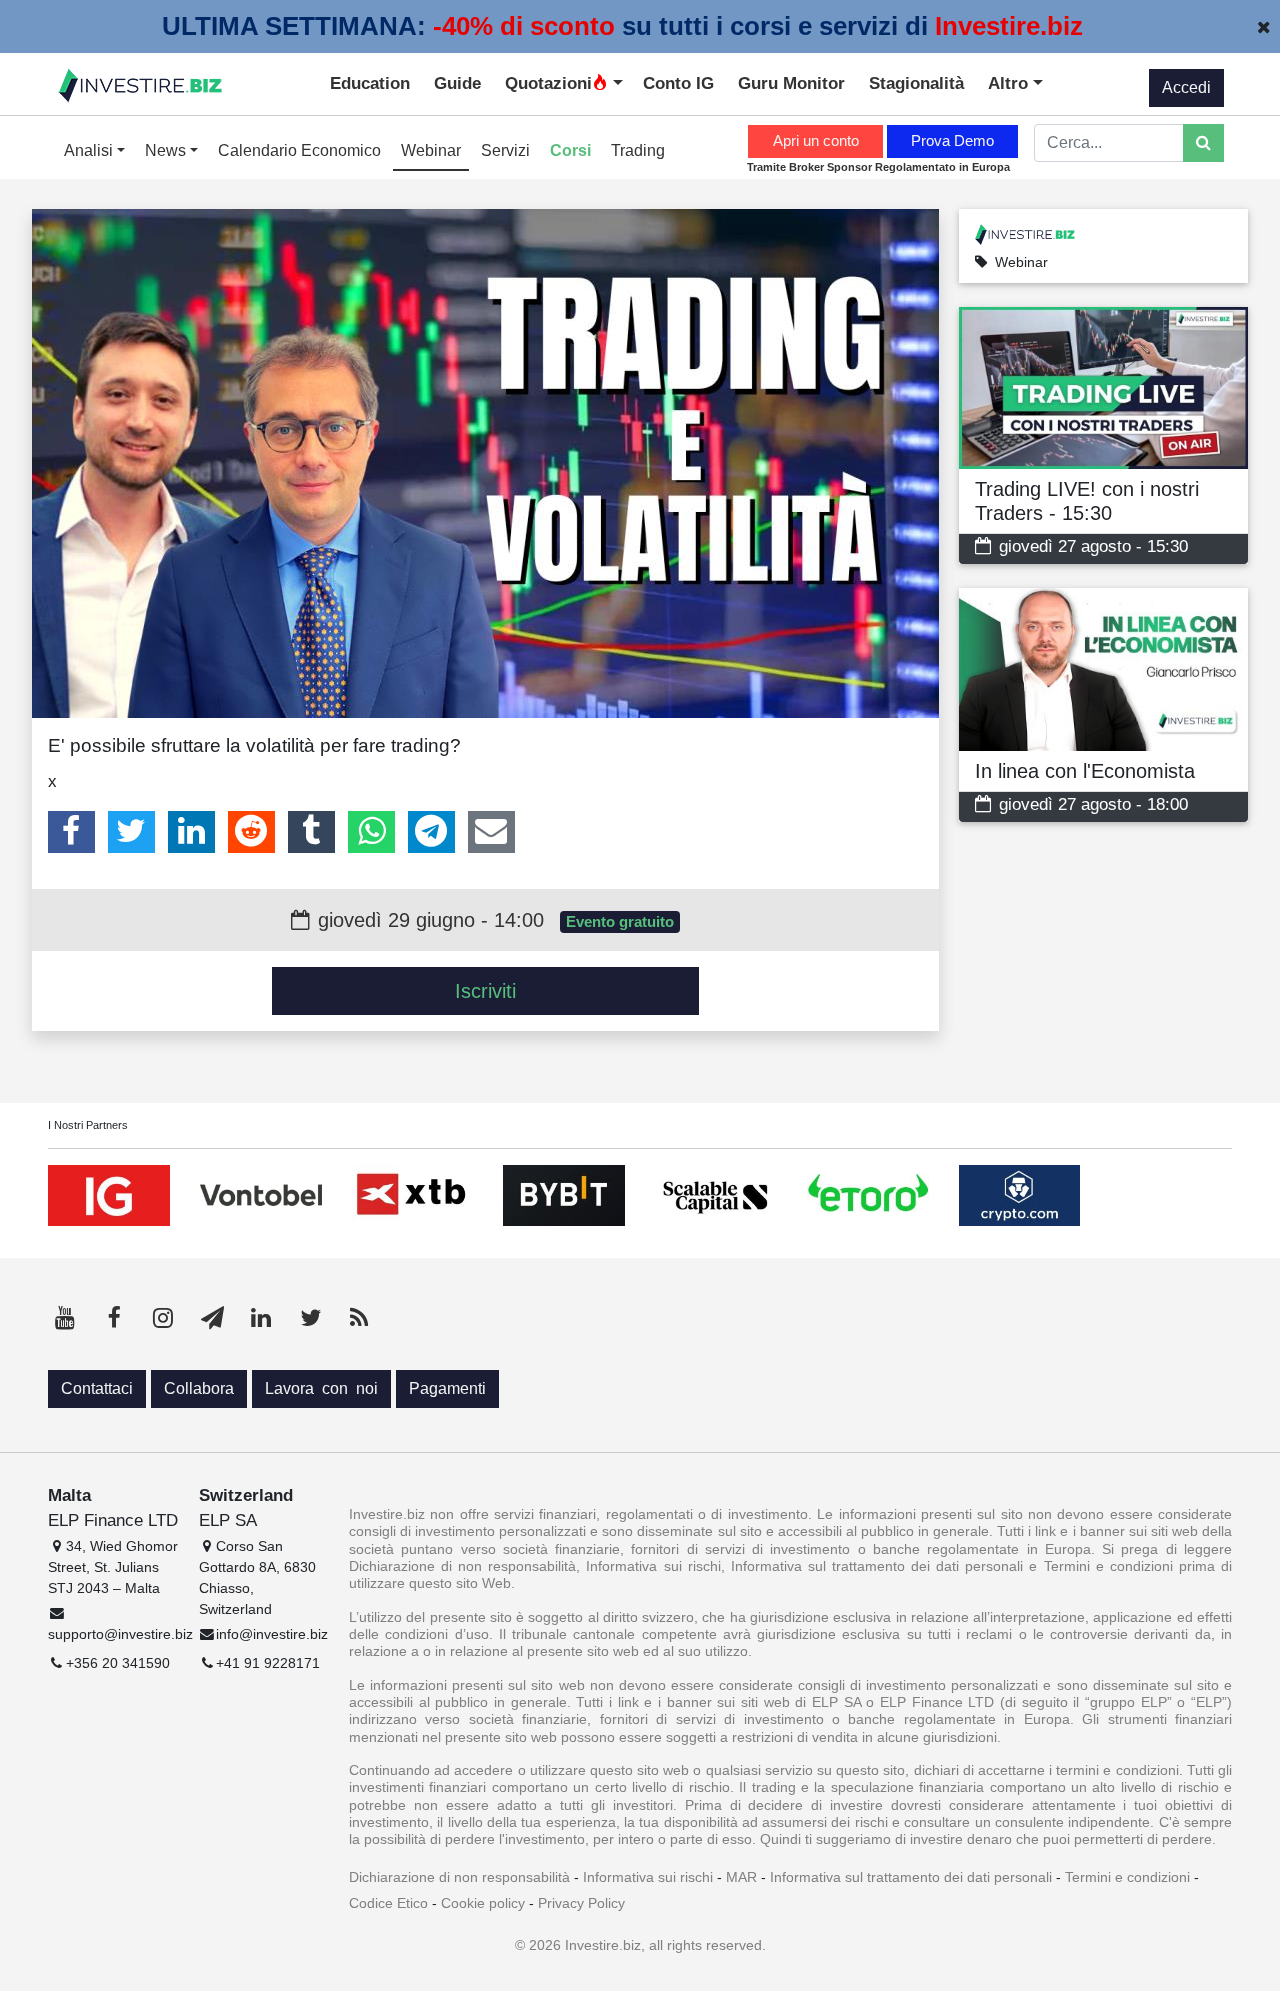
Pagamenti (447, 1388)
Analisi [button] (90, 150)
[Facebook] (71, 832)
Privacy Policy (581, 1903)
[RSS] (359, 1318)
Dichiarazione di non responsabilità (459, 1877)
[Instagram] (163, 1318)
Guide (457, 83)
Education (370, 83)
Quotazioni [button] (548, 83)
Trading (638, 150)
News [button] (167, 150)
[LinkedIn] (191, 832)
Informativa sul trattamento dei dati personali (911, 1877)
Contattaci (97, 1388)
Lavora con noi (321, 1388)
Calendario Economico (299, 150)
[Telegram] (431, 832)
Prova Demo (952, 140)
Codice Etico (388, 1903)
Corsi (570, 150)
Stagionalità (916, 83)
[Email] (491, 832)
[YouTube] (65, 1318)
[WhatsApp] (371, 832)
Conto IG (678, 83)
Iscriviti (485, 991)
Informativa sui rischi (648, 1877)
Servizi (505, 150)
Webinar (431, 150)
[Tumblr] (311, 832)
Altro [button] (1010, 83)
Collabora (199, 1388)
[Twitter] (131, 832)
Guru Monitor (791, 83)
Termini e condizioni (1127, 1877)
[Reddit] (251, 832)
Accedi (1186, 87)
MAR (741, 1877)
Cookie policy (483, 1903)
